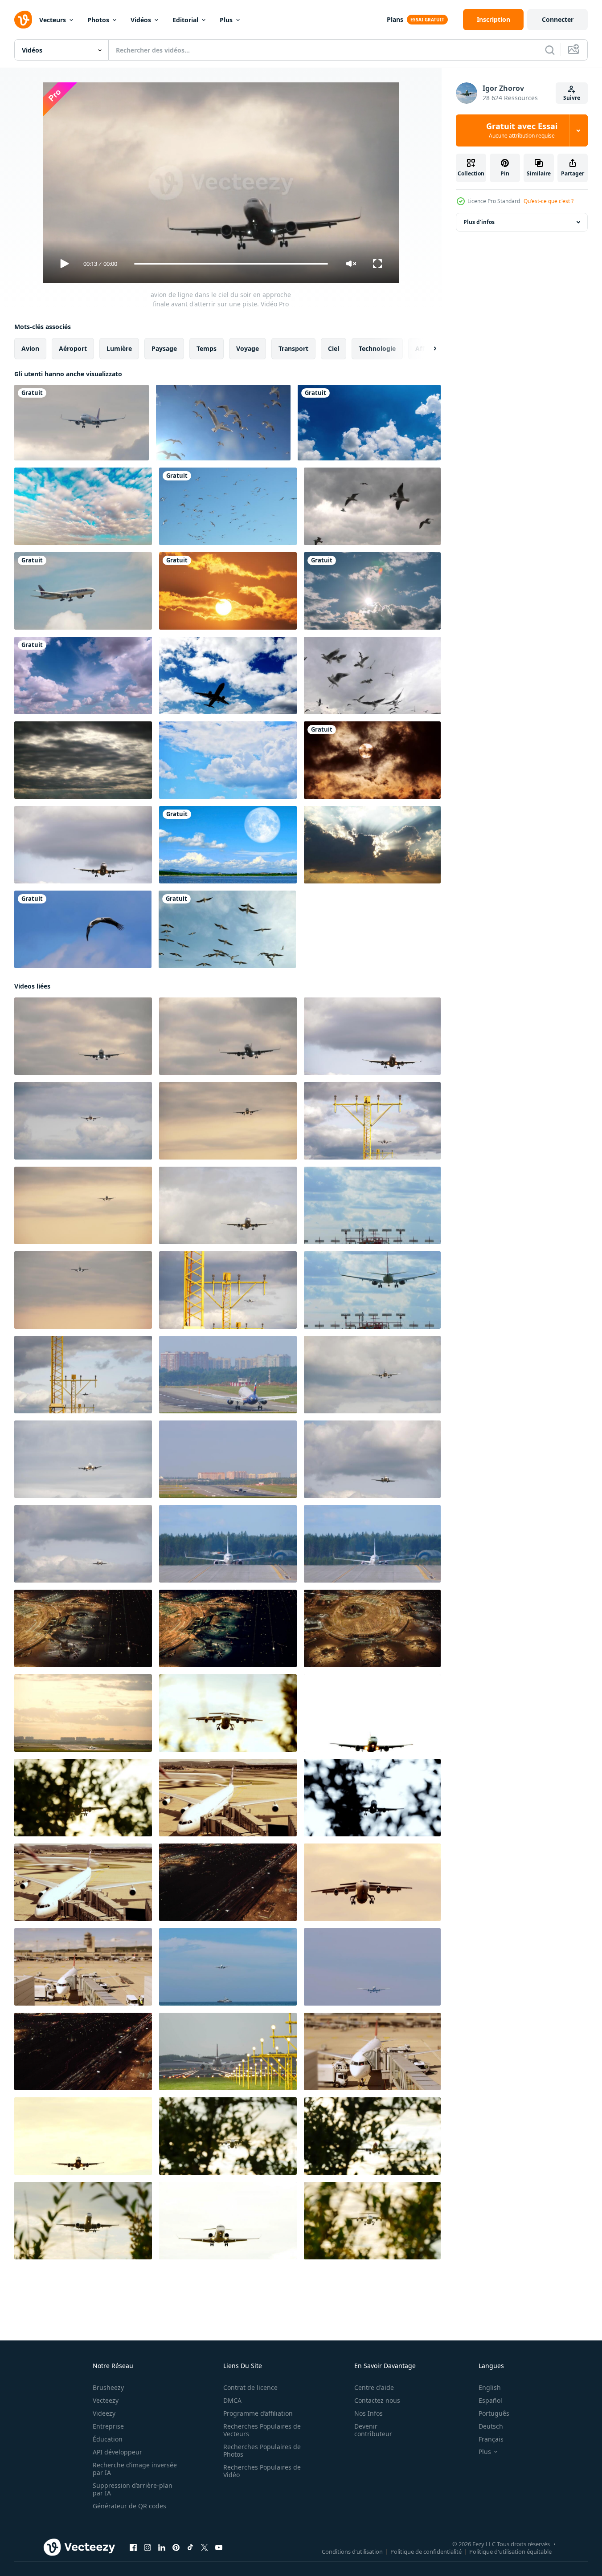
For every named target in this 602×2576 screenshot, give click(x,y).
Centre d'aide (374, 2387)
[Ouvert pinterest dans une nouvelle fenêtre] (176, 2548)
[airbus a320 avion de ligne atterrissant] (228, 1375)
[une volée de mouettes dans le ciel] (223, 423)
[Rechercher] (550, 50)
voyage (248, 348)
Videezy (104, 2413)
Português (494, 2413)
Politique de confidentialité (426, 2552)
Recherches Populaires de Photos (262, 2450)
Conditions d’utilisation (352, 2552)
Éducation (108, 2439)
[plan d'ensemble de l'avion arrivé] (228, 1459)
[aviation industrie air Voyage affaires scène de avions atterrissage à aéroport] (83, 1628)
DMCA (232, 2400)
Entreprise (108, 2426)
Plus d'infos (479, 222)
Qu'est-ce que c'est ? (549, 201)
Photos (98, 20)
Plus (226, 20)
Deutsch (491, 2426)
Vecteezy (106, 2400)
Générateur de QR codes (129, 2506)
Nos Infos (369, 2413)
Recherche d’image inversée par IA (135, 2469)
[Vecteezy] (23, 20)
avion (30, 348)
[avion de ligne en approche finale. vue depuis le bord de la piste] (83, 1290)
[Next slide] (427, 349)
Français (491, 2439)
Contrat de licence (250, 2387)
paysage (164, 348)
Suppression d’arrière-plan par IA (133, 2489)
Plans (395, 19)
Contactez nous (377, 2400)
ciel (334, 348)
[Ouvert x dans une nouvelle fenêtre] (205, 2548)
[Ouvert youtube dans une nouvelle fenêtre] (219, 2548)
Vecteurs (53, 20)
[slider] (231, 264)
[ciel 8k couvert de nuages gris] (83, 760)
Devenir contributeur (373, 2430)
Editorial (185, 20)
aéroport (73, 348)
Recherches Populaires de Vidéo (262, 2471)
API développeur (117, 2452)
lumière (119, 348)
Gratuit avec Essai (522, 130)
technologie (377, 348)
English (490, 2387)
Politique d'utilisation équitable (510, 2552)
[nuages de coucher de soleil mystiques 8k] (372, 845)
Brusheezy (108, 2387)
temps (207, 348)
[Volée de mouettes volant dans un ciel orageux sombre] (372, 506)
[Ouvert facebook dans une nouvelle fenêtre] (133, 2548)
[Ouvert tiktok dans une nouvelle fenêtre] (190, 2548)
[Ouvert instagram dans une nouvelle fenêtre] (147, 2548)
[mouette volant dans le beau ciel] (372, 676)
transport (293, 348)
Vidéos (141, 20)
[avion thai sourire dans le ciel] (82, 423)
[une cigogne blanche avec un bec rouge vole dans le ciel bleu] (83, 929)
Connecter (558, 19)
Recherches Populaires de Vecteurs (262, 2430)
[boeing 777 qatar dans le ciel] (83, 591)
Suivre (572, 98)
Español (490, 2400)
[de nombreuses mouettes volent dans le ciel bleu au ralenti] (228, 506)
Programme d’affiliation (258, 2413)
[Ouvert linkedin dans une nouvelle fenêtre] (162, 2548)
